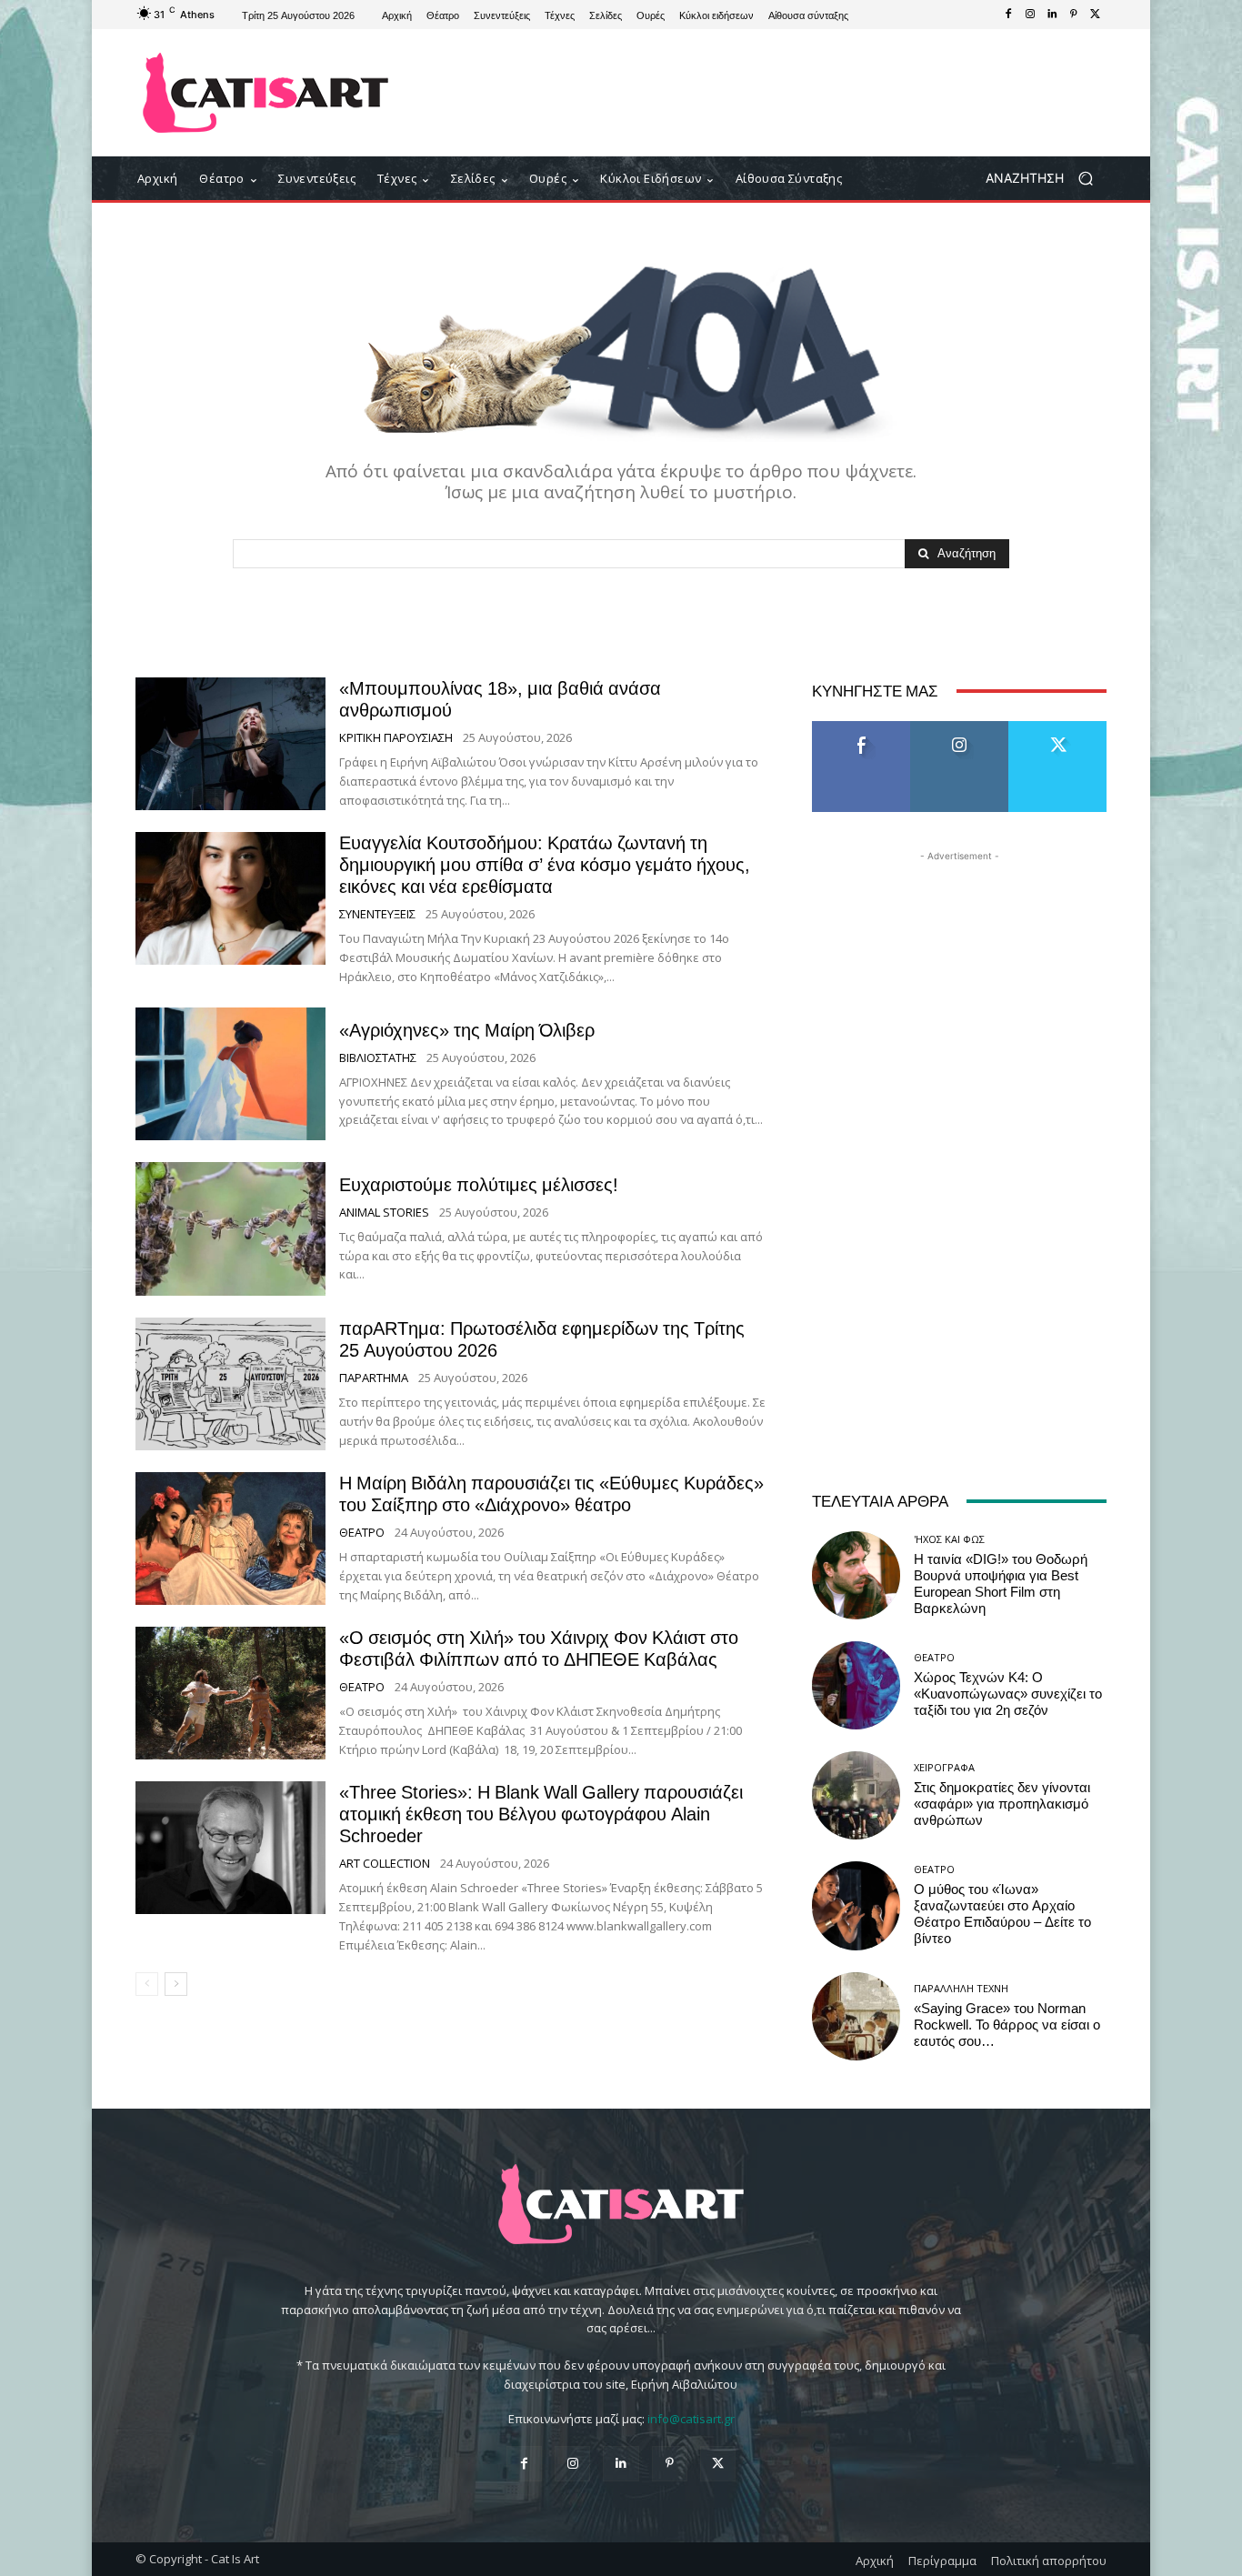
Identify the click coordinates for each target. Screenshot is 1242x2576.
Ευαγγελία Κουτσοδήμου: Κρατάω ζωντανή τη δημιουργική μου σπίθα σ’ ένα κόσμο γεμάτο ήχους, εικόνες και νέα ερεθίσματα (545, 865)
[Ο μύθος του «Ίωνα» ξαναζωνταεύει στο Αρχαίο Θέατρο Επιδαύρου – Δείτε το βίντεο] (856, 1905)
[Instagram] (1030, 15)
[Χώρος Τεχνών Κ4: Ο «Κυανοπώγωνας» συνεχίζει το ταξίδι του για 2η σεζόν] (856, 1685)
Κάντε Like (861, 728)
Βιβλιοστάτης (378, 1058)
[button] (1046, 179)
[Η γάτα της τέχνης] (266, 93)
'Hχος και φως (949, 1539)
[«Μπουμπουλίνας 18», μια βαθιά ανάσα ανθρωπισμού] (230, 744)
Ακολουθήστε (960, 728)
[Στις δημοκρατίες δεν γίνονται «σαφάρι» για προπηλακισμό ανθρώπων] (856, 1795)
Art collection (385, 1864)
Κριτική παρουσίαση (396, 738)
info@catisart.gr (691, 2419)
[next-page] (176, 1984)
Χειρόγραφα (944, 1767)
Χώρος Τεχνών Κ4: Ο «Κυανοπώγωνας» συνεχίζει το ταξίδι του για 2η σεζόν (1008, 1694)
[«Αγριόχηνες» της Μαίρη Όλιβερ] (230, 1074)
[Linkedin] (1052, 15)
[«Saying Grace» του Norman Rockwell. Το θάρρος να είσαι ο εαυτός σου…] (856, 2016)
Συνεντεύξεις (377, 914)
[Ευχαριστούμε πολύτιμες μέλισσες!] (230, 1228)
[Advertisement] (771, 93)
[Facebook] (1008, 15)
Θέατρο (362, 1533)
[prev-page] (147, 1984)
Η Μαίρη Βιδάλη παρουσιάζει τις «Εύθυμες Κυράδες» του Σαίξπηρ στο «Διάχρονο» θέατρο (551, 1494)
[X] (1096, 15)
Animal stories (384, 1213)
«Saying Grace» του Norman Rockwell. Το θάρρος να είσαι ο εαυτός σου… (1007, 2025)
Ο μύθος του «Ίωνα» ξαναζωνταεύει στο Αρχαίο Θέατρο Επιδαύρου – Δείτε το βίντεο (1002, 1914)
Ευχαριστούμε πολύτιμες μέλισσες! (479, 1185)
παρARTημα (374, 1378)
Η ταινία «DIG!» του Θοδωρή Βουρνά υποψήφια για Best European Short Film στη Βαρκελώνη (1001, 1584)
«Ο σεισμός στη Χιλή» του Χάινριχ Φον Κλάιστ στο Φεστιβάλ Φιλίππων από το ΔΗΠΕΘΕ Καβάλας (539, 1649)
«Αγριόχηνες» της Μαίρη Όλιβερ (467, 1030)
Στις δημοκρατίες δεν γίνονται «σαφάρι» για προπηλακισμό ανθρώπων (1002, 1804)
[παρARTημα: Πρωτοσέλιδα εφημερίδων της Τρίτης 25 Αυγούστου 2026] (230, 1384)
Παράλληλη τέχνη (961, 1988)
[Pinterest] (1074, 15)
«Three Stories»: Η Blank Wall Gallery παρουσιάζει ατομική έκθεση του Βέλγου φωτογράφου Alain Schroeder (541, 1814)
